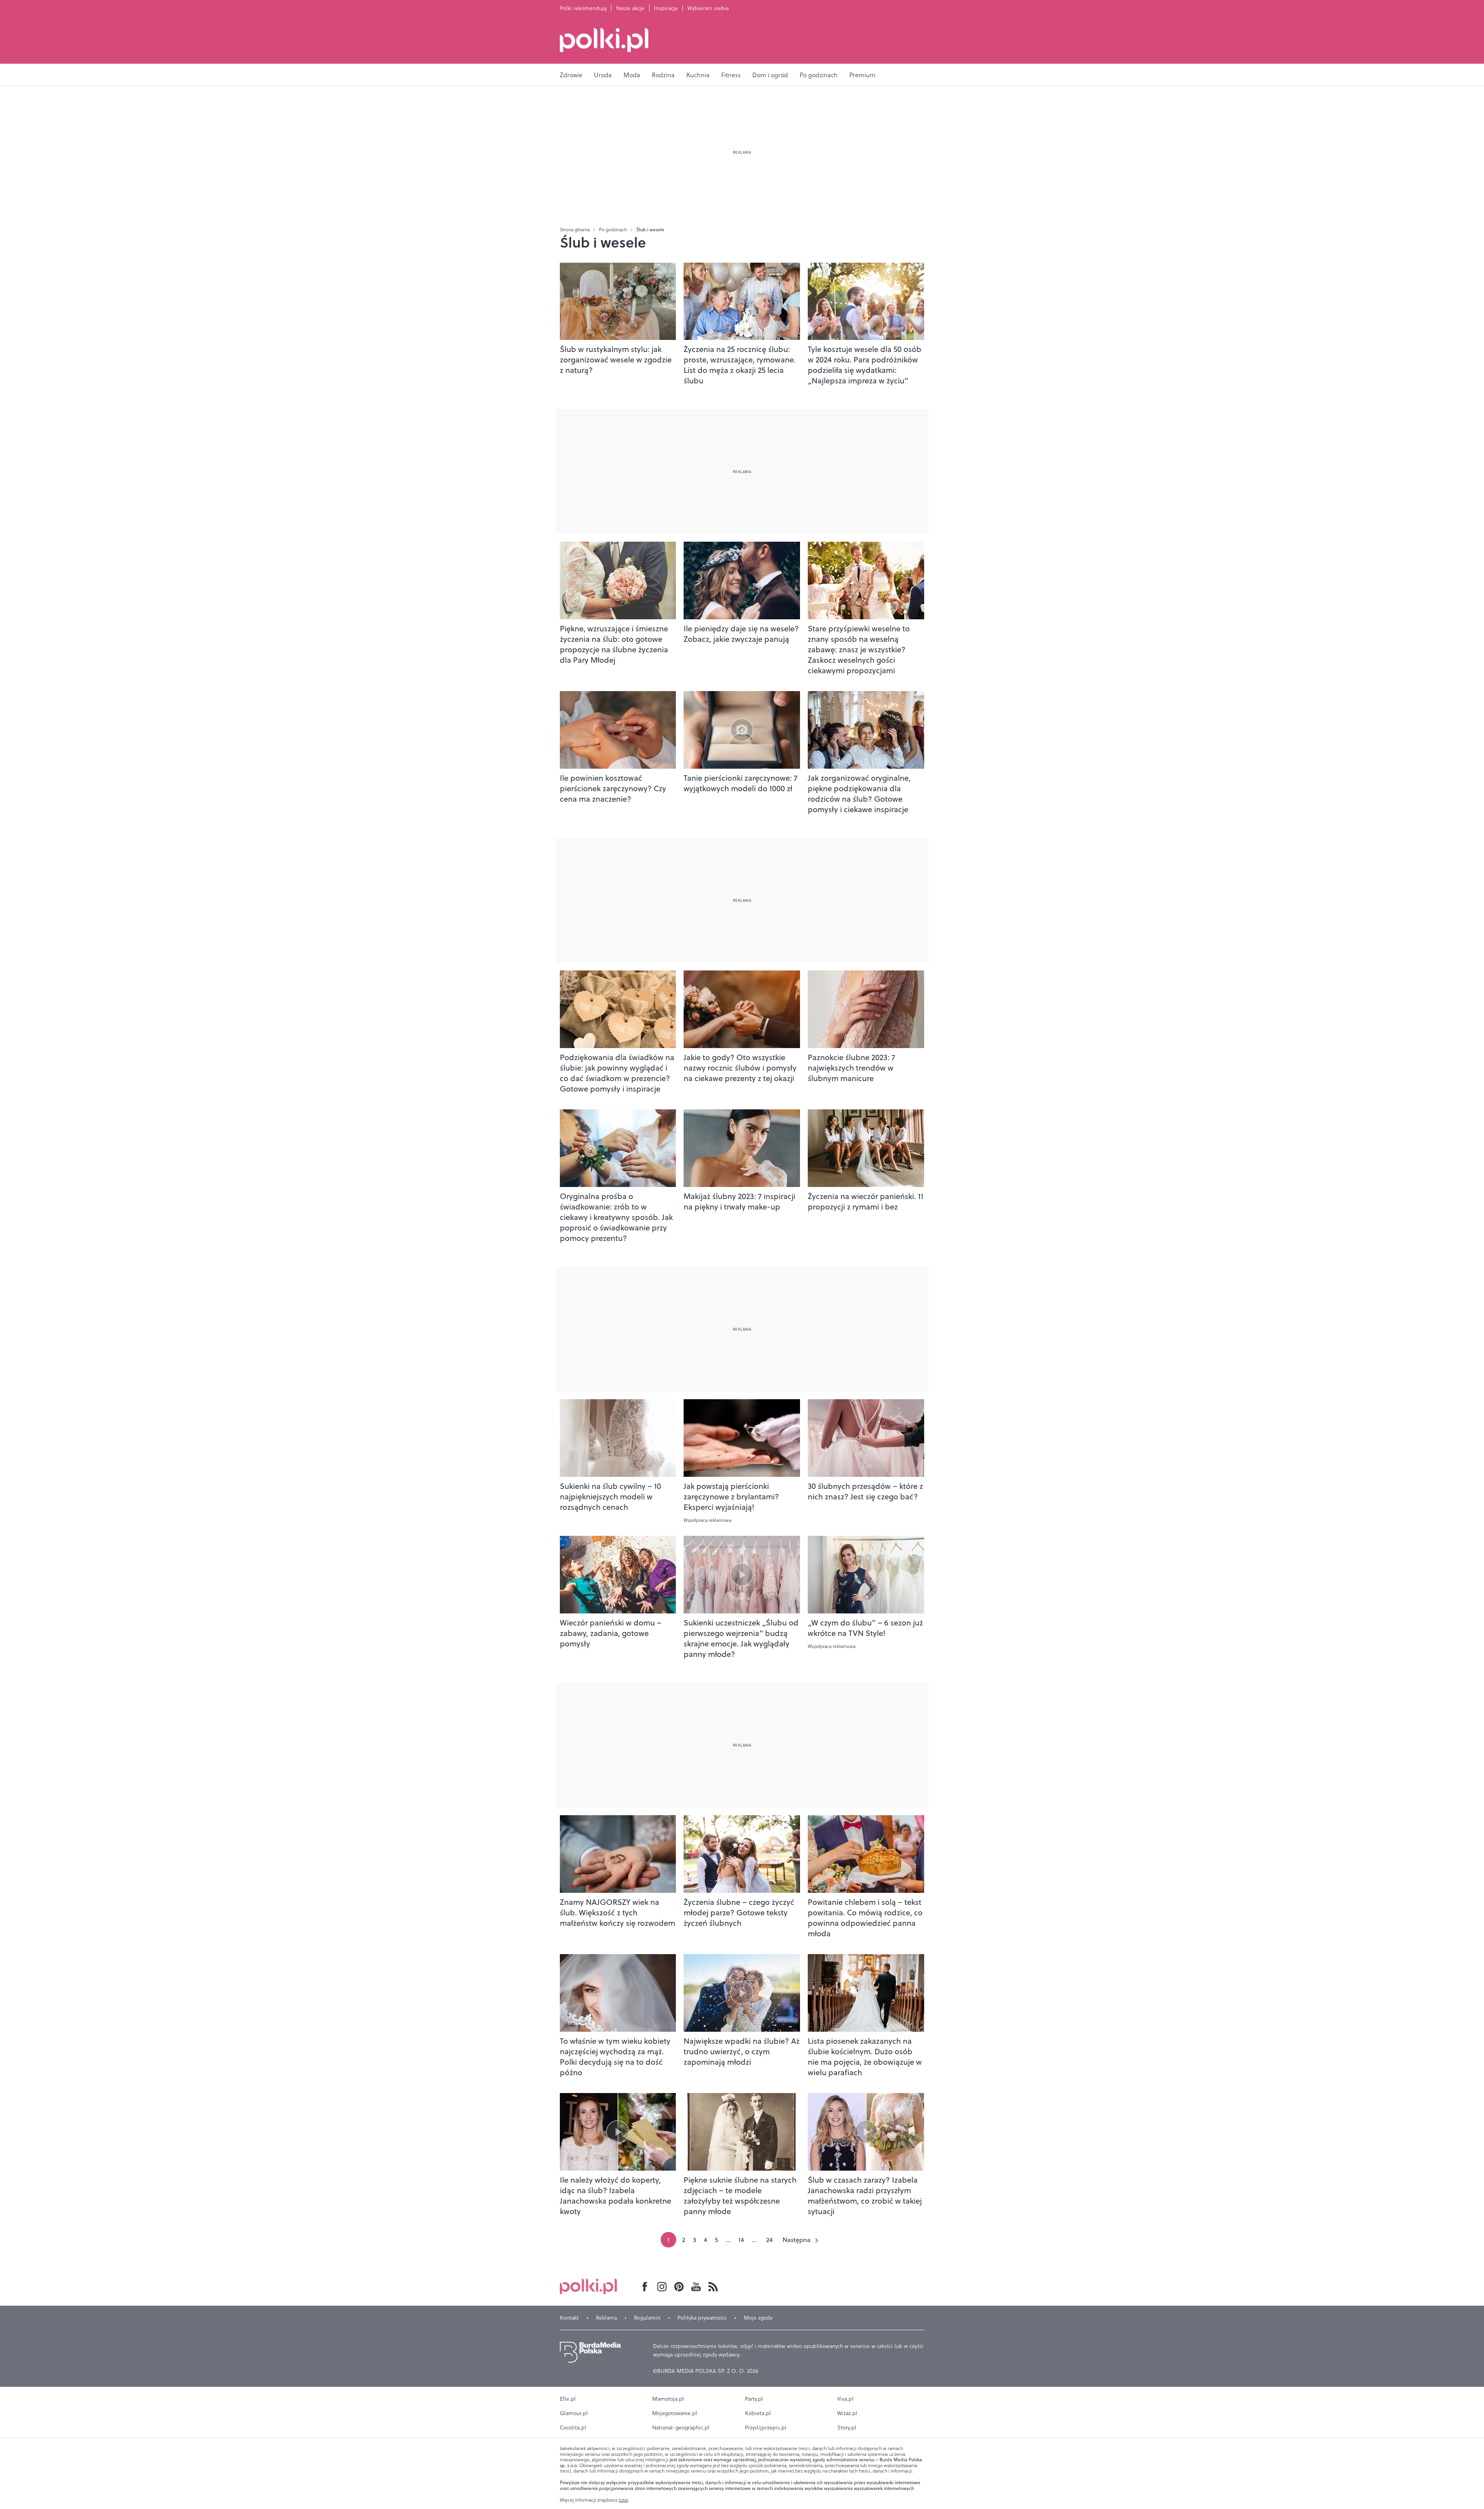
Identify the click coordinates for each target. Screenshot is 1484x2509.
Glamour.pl (574, 2413)
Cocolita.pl (573, 2428)
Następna (797, 2240)
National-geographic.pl (681, 2428)
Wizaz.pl (847, 2413)
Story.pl (847, 2428)
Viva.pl (845, 2399)
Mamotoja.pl (668, 2399)
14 (741, 2240)
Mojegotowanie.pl (675, 2413)
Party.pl (754, 2399)
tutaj (623, 2500)
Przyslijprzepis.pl (766, 2428)
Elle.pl (568, 2399)
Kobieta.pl (758, 2413)
